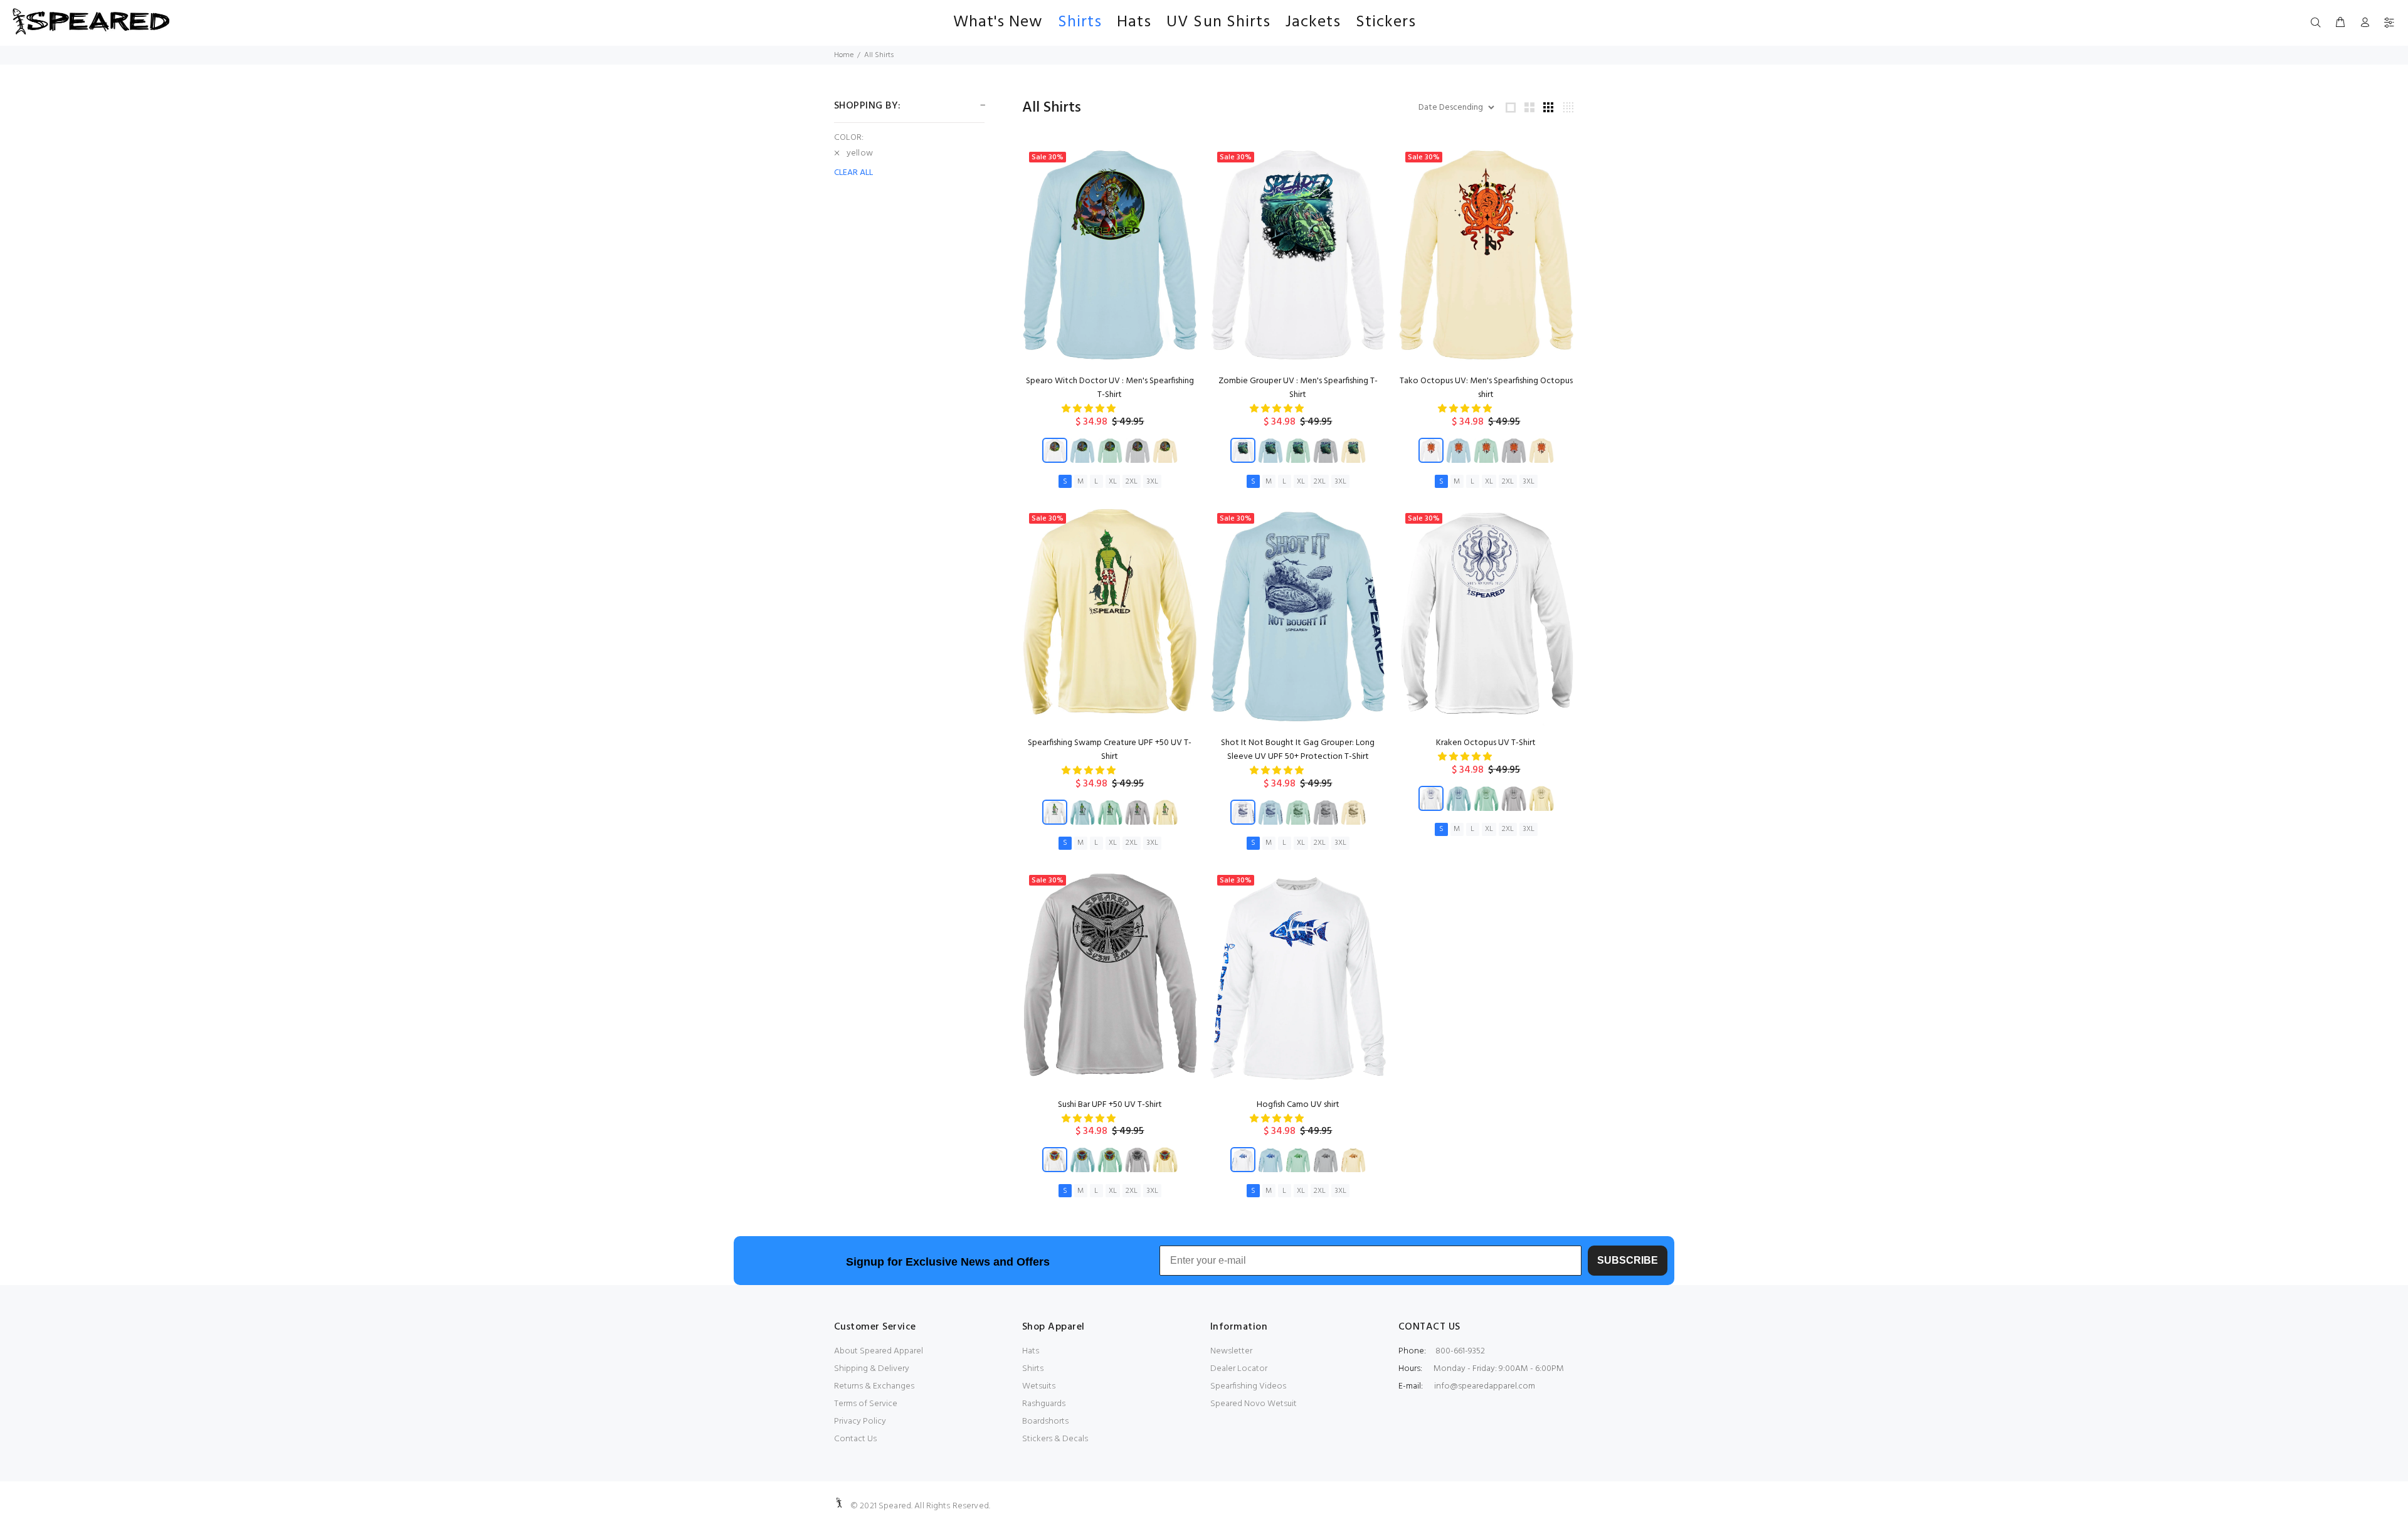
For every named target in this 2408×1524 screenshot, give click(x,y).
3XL (1152, 482)
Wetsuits (1039, 1386)
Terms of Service (866, 1404)
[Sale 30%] (1110, 255)
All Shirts (879, 55)
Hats (1134, 22)
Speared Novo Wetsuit (1254, 1404)
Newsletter (1231, 1351)
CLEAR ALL (853, 173)
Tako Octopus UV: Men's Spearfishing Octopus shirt (1486, 388)
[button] (1090, 409)
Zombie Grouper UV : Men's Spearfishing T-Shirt (1298, 388)
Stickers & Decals (1055, 1439)
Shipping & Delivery (872, 1369)
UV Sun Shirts (1218, 22)
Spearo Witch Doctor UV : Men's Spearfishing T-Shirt (1110, 388)
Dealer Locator (1239, 1369)
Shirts (1080, 22)
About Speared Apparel (879, 1351)
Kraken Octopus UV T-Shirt (1486, 743)
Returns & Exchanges (874, 1386)
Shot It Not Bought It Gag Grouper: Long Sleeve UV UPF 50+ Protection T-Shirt (1298, 750)
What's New (998, 22)
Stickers (1386, 22)
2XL (1132, 482)
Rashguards (1044, 1404)
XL (1113, 482)
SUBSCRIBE (1628, 1260)
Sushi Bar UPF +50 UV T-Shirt (1110, 1105)
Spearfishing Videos (1248, 1386)
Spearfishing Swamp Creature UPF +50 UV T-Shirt (1110, 750)
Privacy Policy (860, 1421)
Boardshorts (1045, 1421)
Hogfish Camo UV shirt (1298, 1105)
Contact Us (855, 1439)
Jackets (1313, 22)
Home (844, 55)
